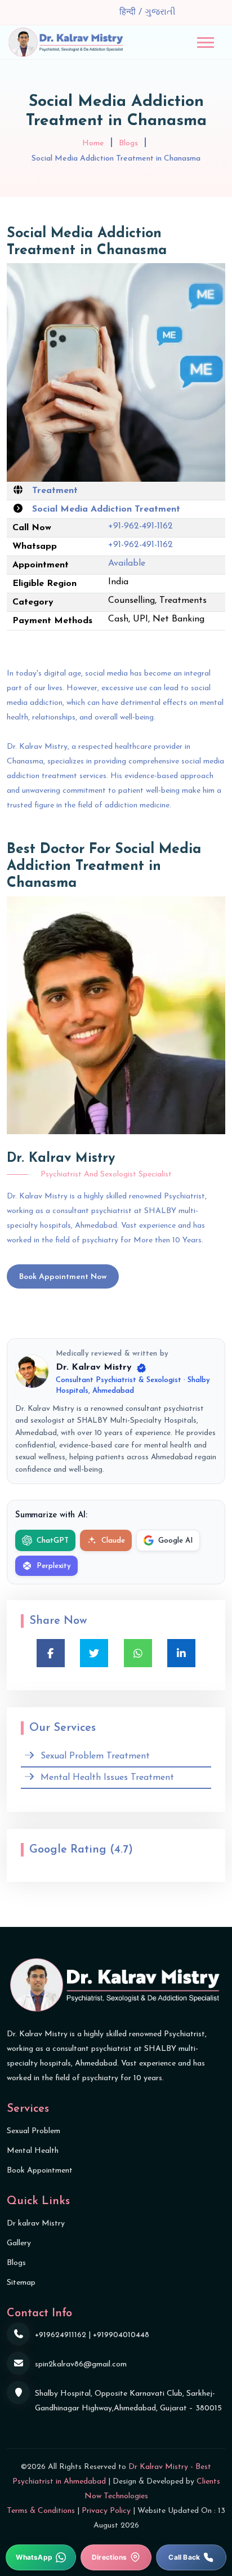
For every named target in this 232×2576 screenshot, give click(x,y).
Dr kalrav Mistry (36, 2224)
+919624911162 (61, 2335)
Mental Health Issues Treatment (107, 1778)
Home (93, 143)
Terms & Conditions (41, 2511)
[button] (206, 43)
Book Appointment (40, 2171)
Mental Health (33, 2151)
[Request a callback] (191, 2557)
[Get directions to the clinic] (116, 2557)
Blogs (128, 143)
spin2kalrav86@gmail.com (81, 2364)
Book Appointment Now (63, 1277)
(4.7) (121, 1850)
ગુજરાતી (160, 12)
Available (127, 563)
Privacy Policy (106, 2511)
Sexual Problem (34, 2131)
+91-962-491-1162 (140, 526)
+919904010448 (121, 2335)
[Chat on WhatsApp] (41, 2557)
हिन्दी (129, 12)
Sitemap (21, 2283)
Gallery (19, 2243)
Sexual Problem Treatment (95, 1756)
